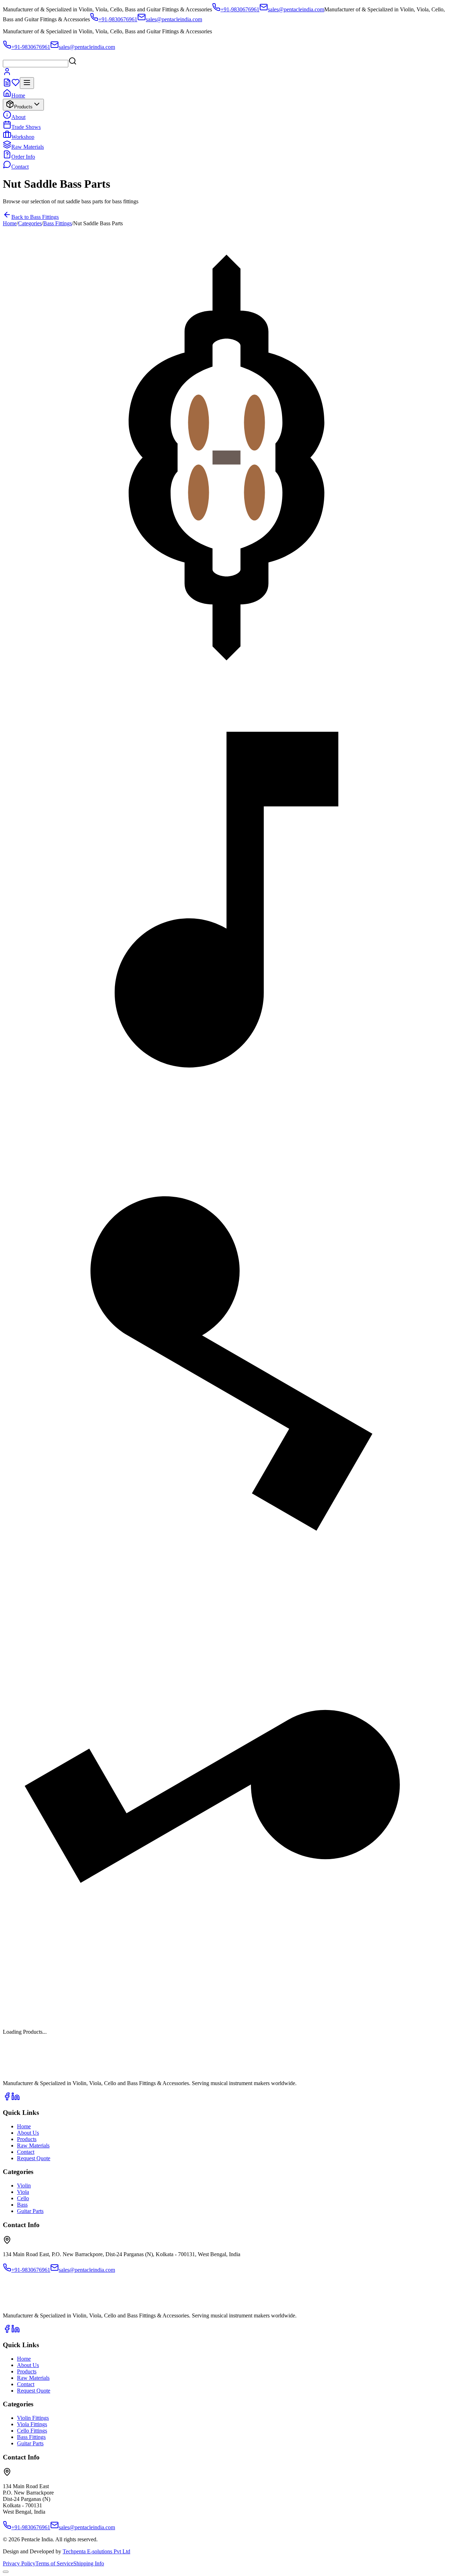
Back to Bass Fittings (35, 217)
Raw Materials (28, 147)
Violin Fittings (33, 2418)
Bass (22, 2205)
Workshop (23, 137)
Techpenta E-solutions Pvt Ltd (96, 2551)
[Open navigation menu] (27, 83)
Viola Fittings (32, 2424)
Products (23, 107)
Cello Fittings (32, 2431)
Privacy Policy (19, 2563)
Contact (20, 167)
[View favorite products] (16, 85)
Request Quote (34, 2158)
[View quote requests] (7, 85)
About (18, 117)
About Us (28, 2133)
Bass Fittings (58, 223)
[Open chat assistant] (6, 2572)
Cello (23, 2198)
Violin (24, 2186)
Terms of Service (54, 2563)
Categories (30, 223)
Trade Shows (26, 127)
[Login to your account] (7, 74)
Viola (23, 2192)
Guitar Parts (30, 2211)
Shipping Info (89, 2563)
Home (18, 95)
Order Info (23, 157)
